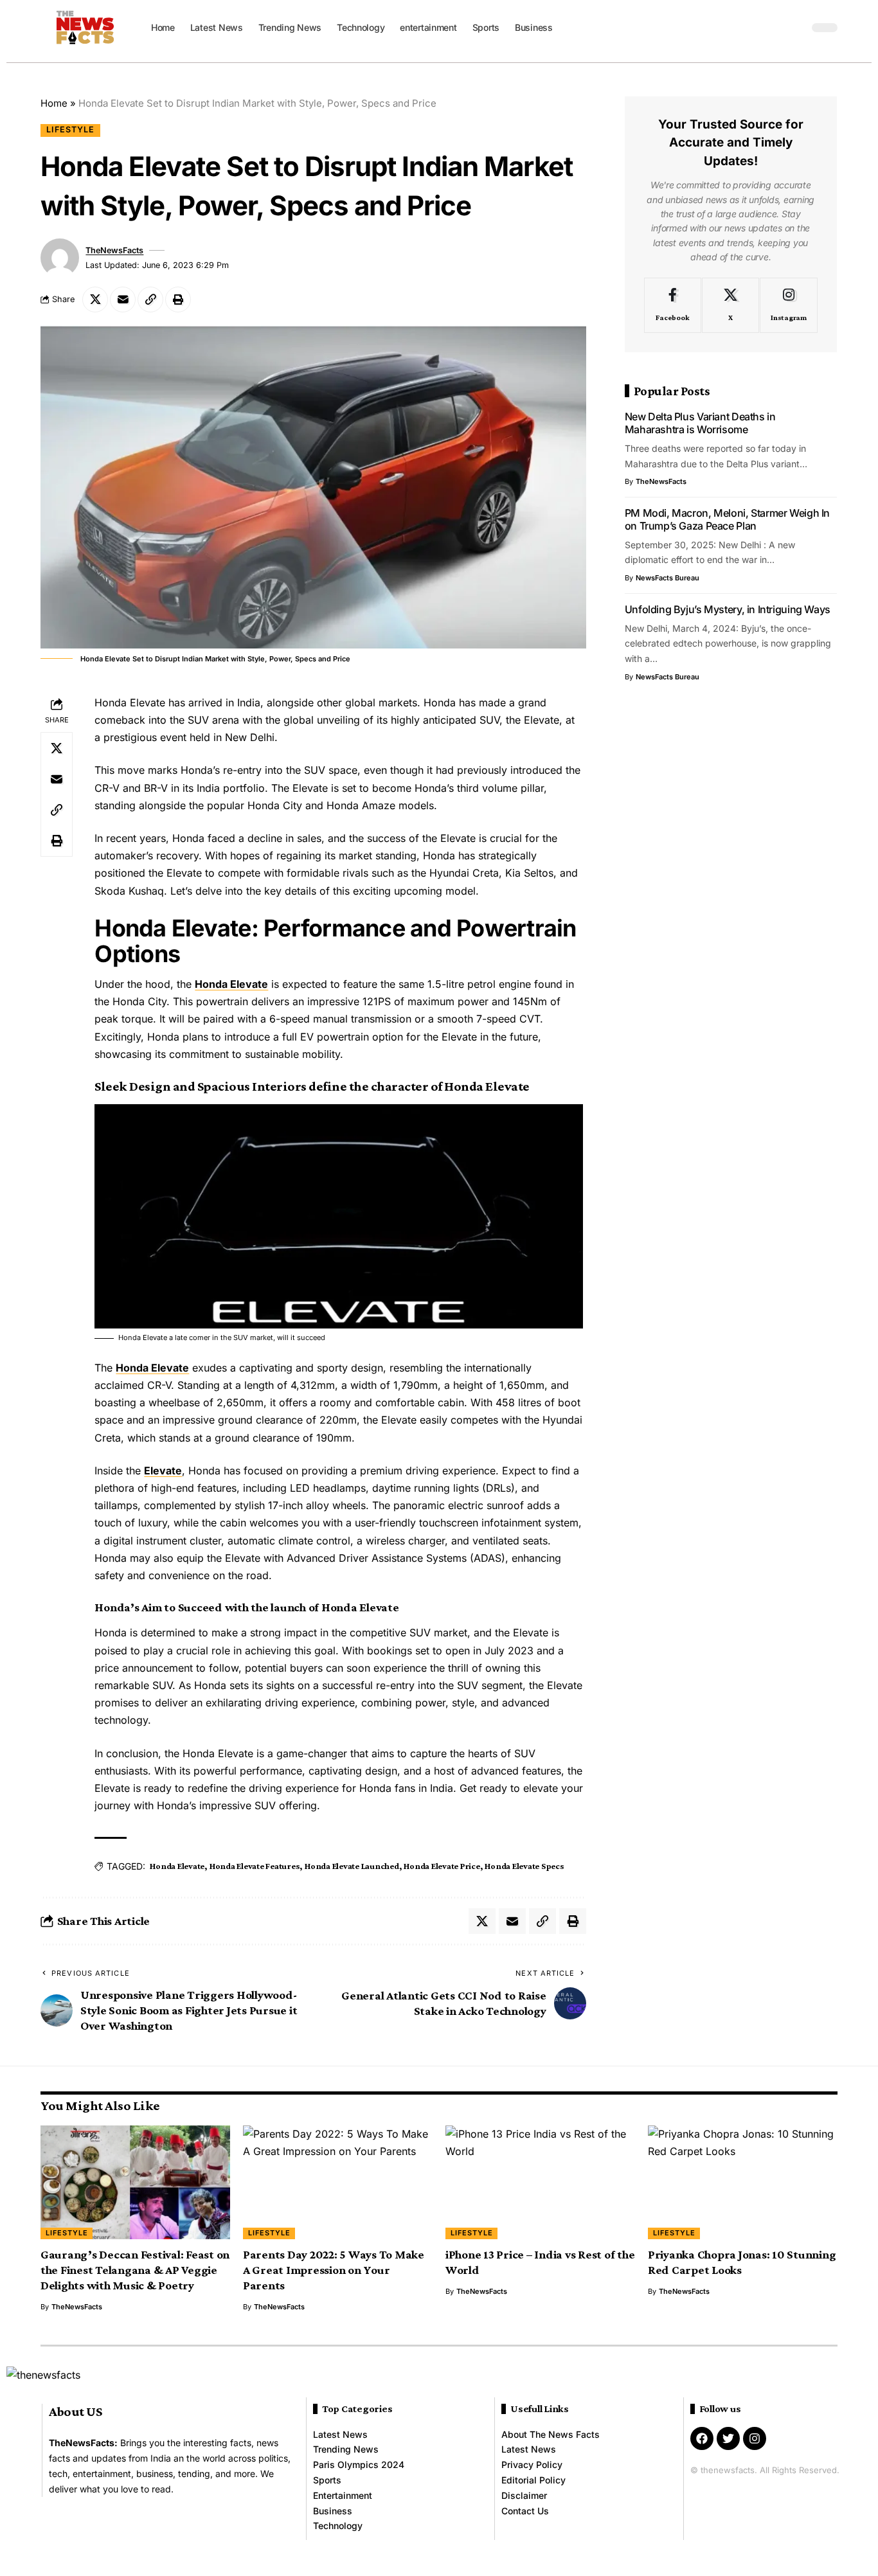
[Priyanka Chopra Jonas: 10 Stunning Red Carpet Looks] (743, 2182)
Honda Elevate (231, 984)
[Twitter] (728, 2438)
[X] (730, 306)
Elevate (163, 1471)
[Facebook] (673, 306)
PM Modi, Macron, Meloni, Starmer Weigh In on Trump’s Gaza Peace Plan (727, 519)
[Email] (123, 300)
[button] (796, 28)
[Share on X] (95, 300)
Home (54, 103)
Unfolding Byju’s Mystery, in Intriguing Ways (728, 609)
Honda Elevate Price (442, 1866)
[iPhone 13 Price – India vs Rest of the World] (540, 2182)
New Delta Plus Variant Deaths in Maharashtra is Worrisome (700, 424)
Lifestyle (70, 130)
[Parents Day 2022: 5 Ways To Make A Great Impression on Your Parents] (338, 2182)
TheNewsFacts (114, 250)
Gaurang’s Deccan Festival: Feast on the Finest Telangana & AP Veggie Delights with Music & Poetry (135, 2270)
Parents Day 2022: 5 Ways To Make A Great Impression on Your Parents (334, 2270)
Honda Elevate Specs (524, 1866)
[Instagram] (788, 306)
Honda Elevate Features (255, 1866)
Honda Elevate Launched (352, 1866)
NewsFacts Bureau (667, 578)
